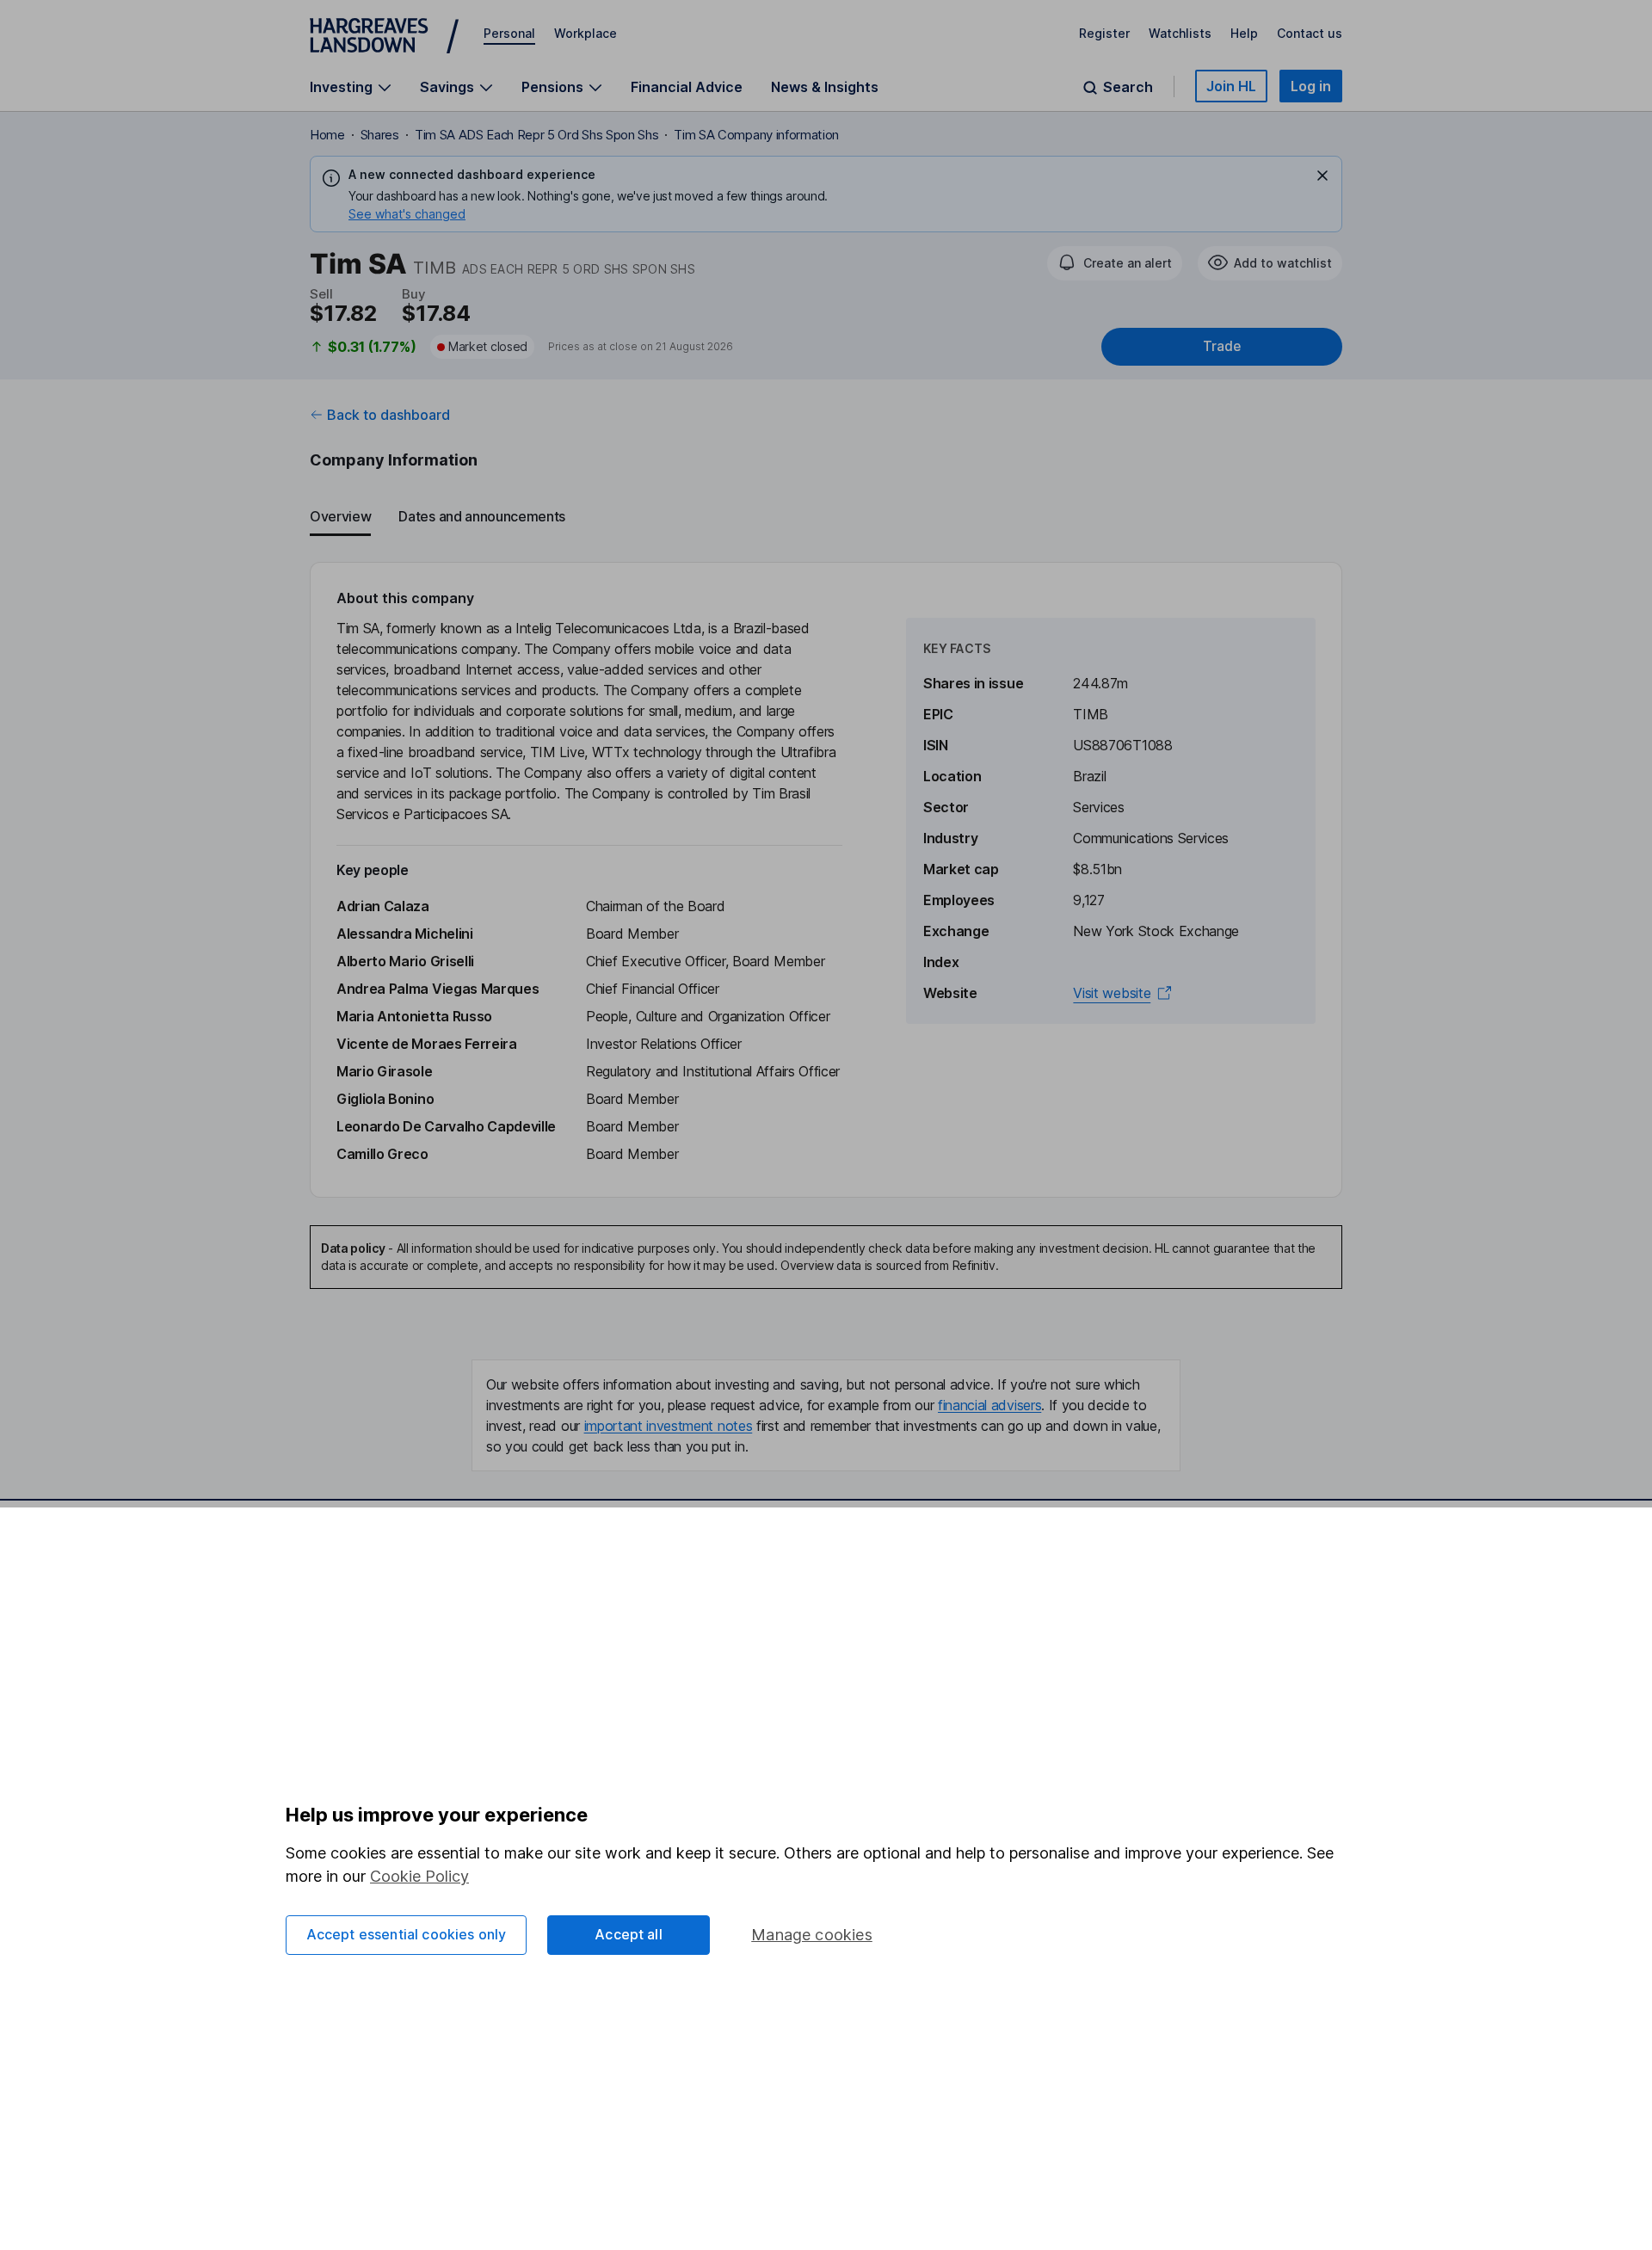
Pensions (552, 87)
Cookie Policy (419, 1876)
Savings (447, 87)
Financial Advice (687, 87)
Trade (1222, 346)
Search (1128, 87)
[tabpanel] (826, 880)
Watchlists (1180, 33)
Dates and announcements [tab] (482, 516)
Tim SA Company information (756, 135)
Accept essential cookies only (407, 1934)
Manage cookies (812, 1935)
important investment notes (669, 1426)
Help (1244, 33)
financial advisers (989, 1405)
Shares (380, 135)
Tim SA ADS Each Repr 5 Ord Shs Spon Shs (537, 135)
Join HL (1231, 86)
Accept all (629, 1934)
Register (1104, 33)
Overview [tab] (340, 516)
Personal (509, 33)
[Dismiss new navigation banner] (1322, 176)
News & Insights (825, 87)
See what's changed (407, 214)
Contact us (1310, 33)
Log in (1311, 86)
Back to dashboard (388, 415)
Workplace (586, 33)
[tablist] (826, 517)
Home (327, 135)
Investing (341, 87)
